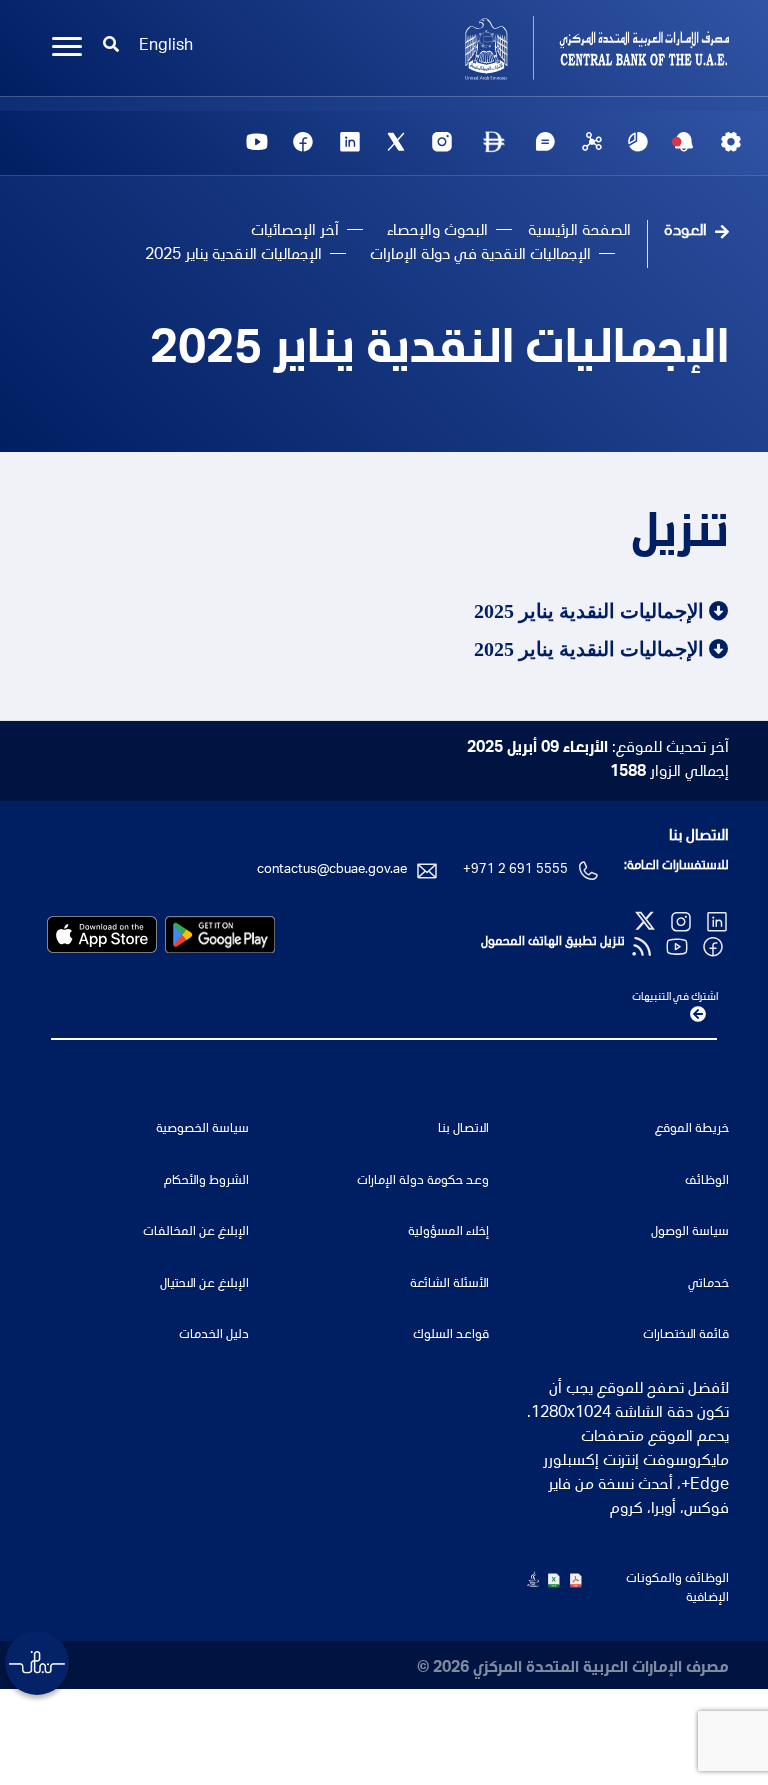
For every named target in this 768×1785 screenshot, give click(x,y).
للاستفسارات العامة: (676, 866)
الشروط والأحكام (206, 1181)
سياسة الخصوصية (202, 1129)
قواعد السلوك (451, 1335)
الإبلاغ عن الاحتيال (204, 1284)
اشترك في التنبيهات (675, 997)
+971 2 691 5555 (515, 870)
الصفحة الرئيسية (579, 232)
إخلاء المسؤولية (448, 1232)
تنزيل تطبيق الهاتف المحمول (553, 942)
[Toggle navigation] (67, 47)
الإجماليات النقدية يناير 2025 (439, 352)
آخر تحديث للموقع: (598, 749)
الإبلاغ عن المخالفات (196, 1232)
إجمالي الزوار (669, 773)
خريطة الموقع (692, 1129)
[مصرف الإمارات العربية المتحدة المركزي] (564, 48)
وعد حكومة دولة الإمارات (423, 1181)
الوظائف (707, 1181)
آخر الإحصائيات (295, 232)
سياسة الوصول (690, 1232)
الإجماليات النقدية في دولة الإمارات (480, 256)
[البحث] (111, 47)
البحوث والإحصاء (437, 232)
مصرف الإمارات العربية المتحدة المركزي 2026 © (573, 1669)
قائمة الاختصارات (686, 1335)
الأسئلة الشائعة (449, 1284)
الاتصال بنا (699, 837)
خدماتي (708, 1284)
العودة (685, 232)
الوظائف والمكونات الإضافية (677, 1589)
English (166, 47)
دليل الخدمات (214, 1335)
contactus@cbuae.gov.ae (332, 870)
